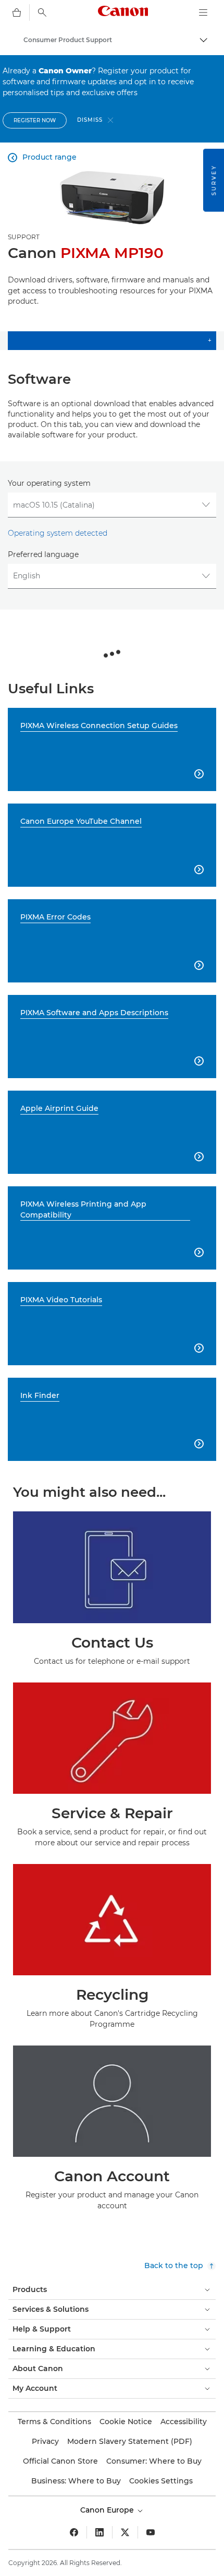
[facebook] (74, 2532)
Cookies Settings (161, 2481)
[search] (42, 12)
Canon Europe (108, 2510)
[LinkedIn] (99, 2532)
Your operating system (49, 483)
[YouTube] (151, 2532)
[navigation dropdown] (203, 12)
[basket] (17, 12)
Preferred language (43, 554)
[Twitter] (125, 2532)
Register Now (35, 120)
